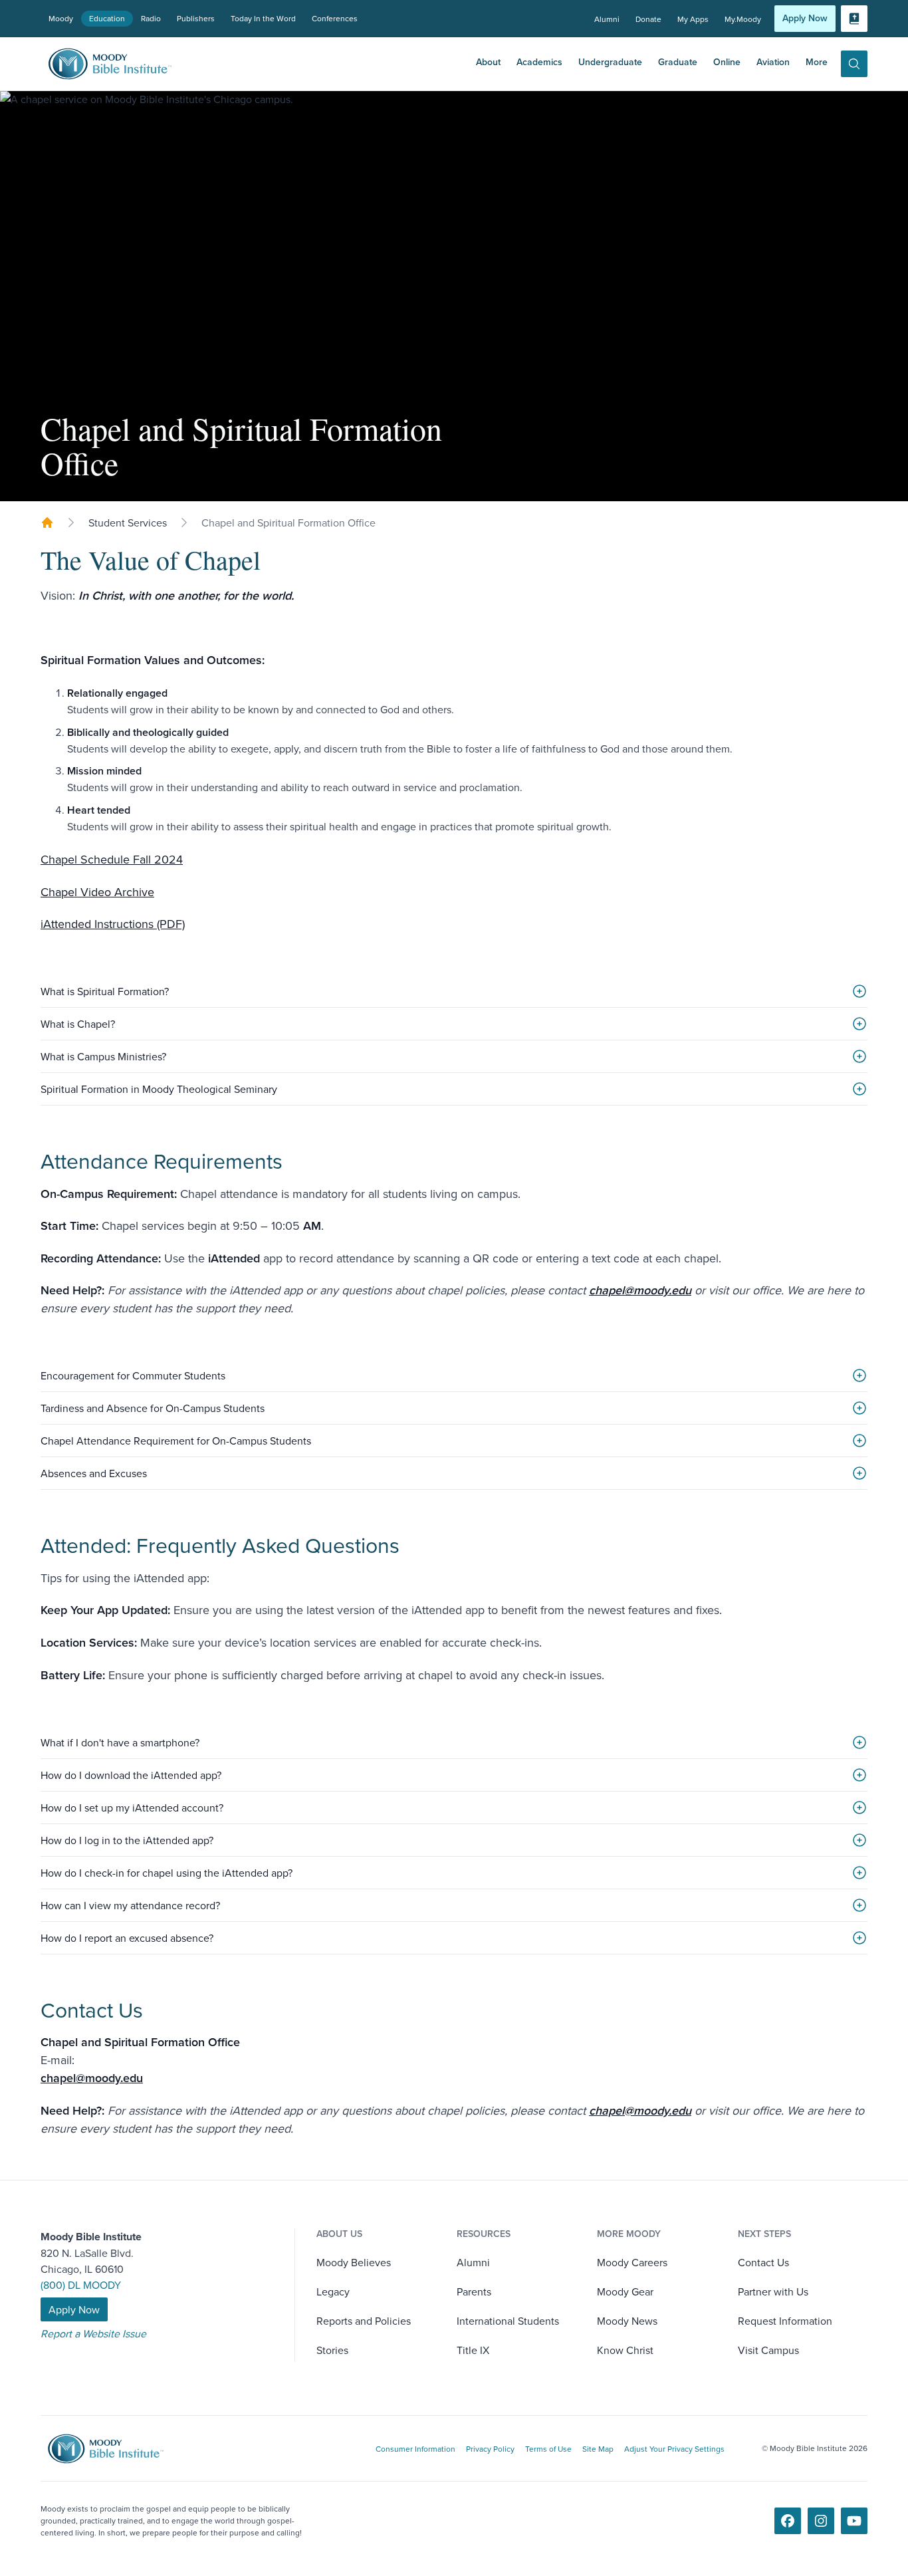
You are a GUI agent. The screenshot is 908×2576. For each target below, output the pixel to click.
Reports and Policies (364, 2321)
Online (727, 62)
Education (107, 18)
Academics (539, 62)
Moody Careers (632, 2262)
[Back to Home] (47, 523)
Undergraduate (610, 62)
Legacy (333, 2291)
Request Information (785, 2321)
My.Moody (743, 19)
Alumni (607, 19)
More (817, 62)
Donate (648, 19)
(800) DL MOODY (81, 2285)
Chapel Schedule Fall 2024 (112, 859)
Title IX (473, 2350)
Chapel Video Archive (97, 892)
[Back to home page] (115, 2449)
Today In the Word (263, 18)
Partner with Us (773, 2291)
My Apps (693, 19)
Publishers (196, 18)
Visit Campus (768, 2350)
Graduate (678, 62)
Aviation (773, 62)
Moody (61, 18)
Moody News (627, 2321)
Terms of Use (548, 2449)
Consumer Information (415, 2449)
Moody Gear (625, 2291)
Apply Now (805, 18)
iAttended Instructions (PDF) (113, 924)
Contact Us (763, 2262)
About (488, 62)
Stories (332, 2350)
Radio (151, 18)
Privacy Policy (490, 2449)
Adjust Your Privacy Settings (674, 2449)
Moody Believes (354, 2262)
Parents (474, 2291)
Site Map (598, 2449)
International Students (508, 2321)
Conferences (335, 18)
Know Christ (625, 2350)
